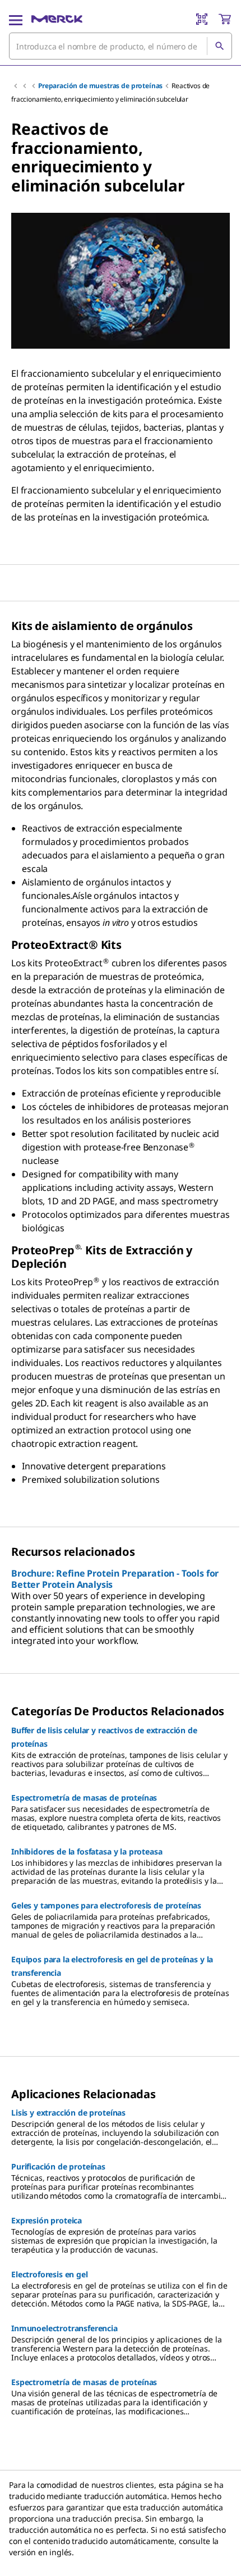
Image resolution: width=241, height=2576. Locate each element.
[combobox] (121, 46)
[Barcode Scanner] (202, 19)
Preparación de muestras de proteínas (100, 86)
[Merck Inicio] (57, 19)
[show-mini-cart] (225, 19)
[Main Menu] (16, 19)
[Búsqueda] (219, 46)
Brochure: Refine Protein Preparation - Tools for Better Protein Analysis (115, 1579)
